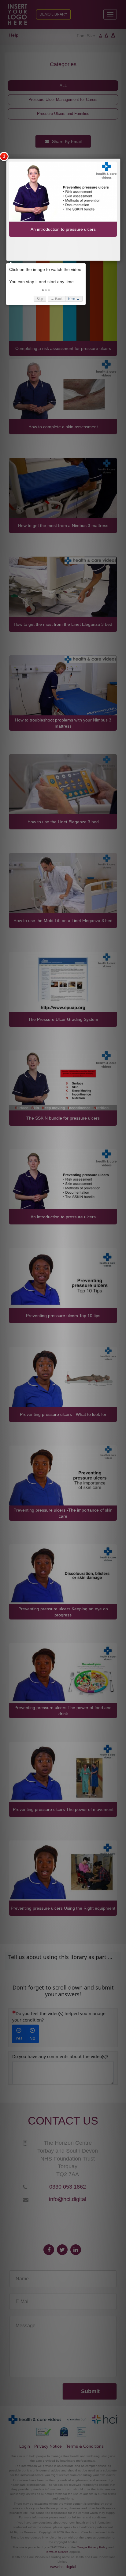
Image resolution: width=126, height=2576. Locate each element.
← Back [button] (57, 299)
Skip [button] (40, 299)
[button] (43, 290)
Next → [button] (74, 299)
